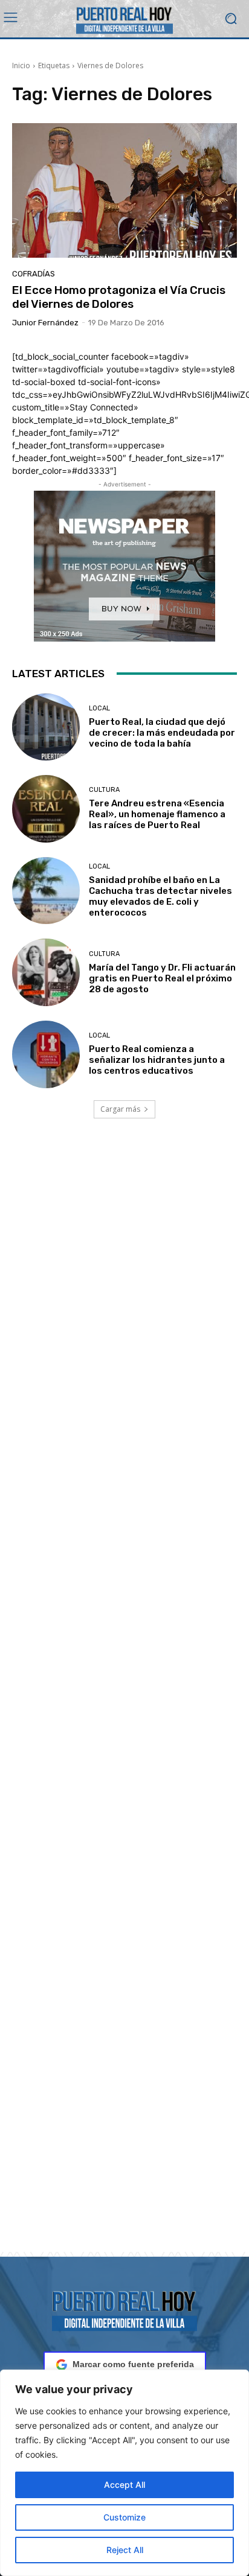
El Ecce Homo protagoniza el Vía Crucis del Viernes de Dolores (119, 297)
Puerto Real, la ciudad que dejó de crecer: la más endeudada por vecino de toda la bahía (162, 733)
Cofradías (34, 274)
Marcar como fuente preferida (133, 2364)
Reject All (125, 2550)
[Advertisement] (124, 1700)
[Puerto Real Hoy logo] (124, 2309)
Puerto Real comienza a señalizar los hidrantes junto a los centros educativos (157, 1060)
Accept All (124, 2485)
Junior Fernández (45, 323)
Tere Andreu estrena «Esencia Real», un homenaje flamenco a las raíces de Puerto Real (157, 814)
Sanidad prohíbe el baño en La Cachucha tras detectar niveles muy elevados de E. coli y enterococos (160, 896)
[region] (124, 2473)
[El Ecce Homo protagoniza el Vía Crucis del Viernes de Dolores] (124, 190)
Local (99, 708)
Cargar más (120, 1109)
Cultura (104, 790)
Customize (124, 2517)
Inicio (21, 65)
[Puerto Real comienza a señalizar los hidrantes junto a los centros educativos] (46, 1054)
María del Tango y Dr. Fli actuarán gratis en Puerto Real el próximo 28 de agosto (162, 978)
